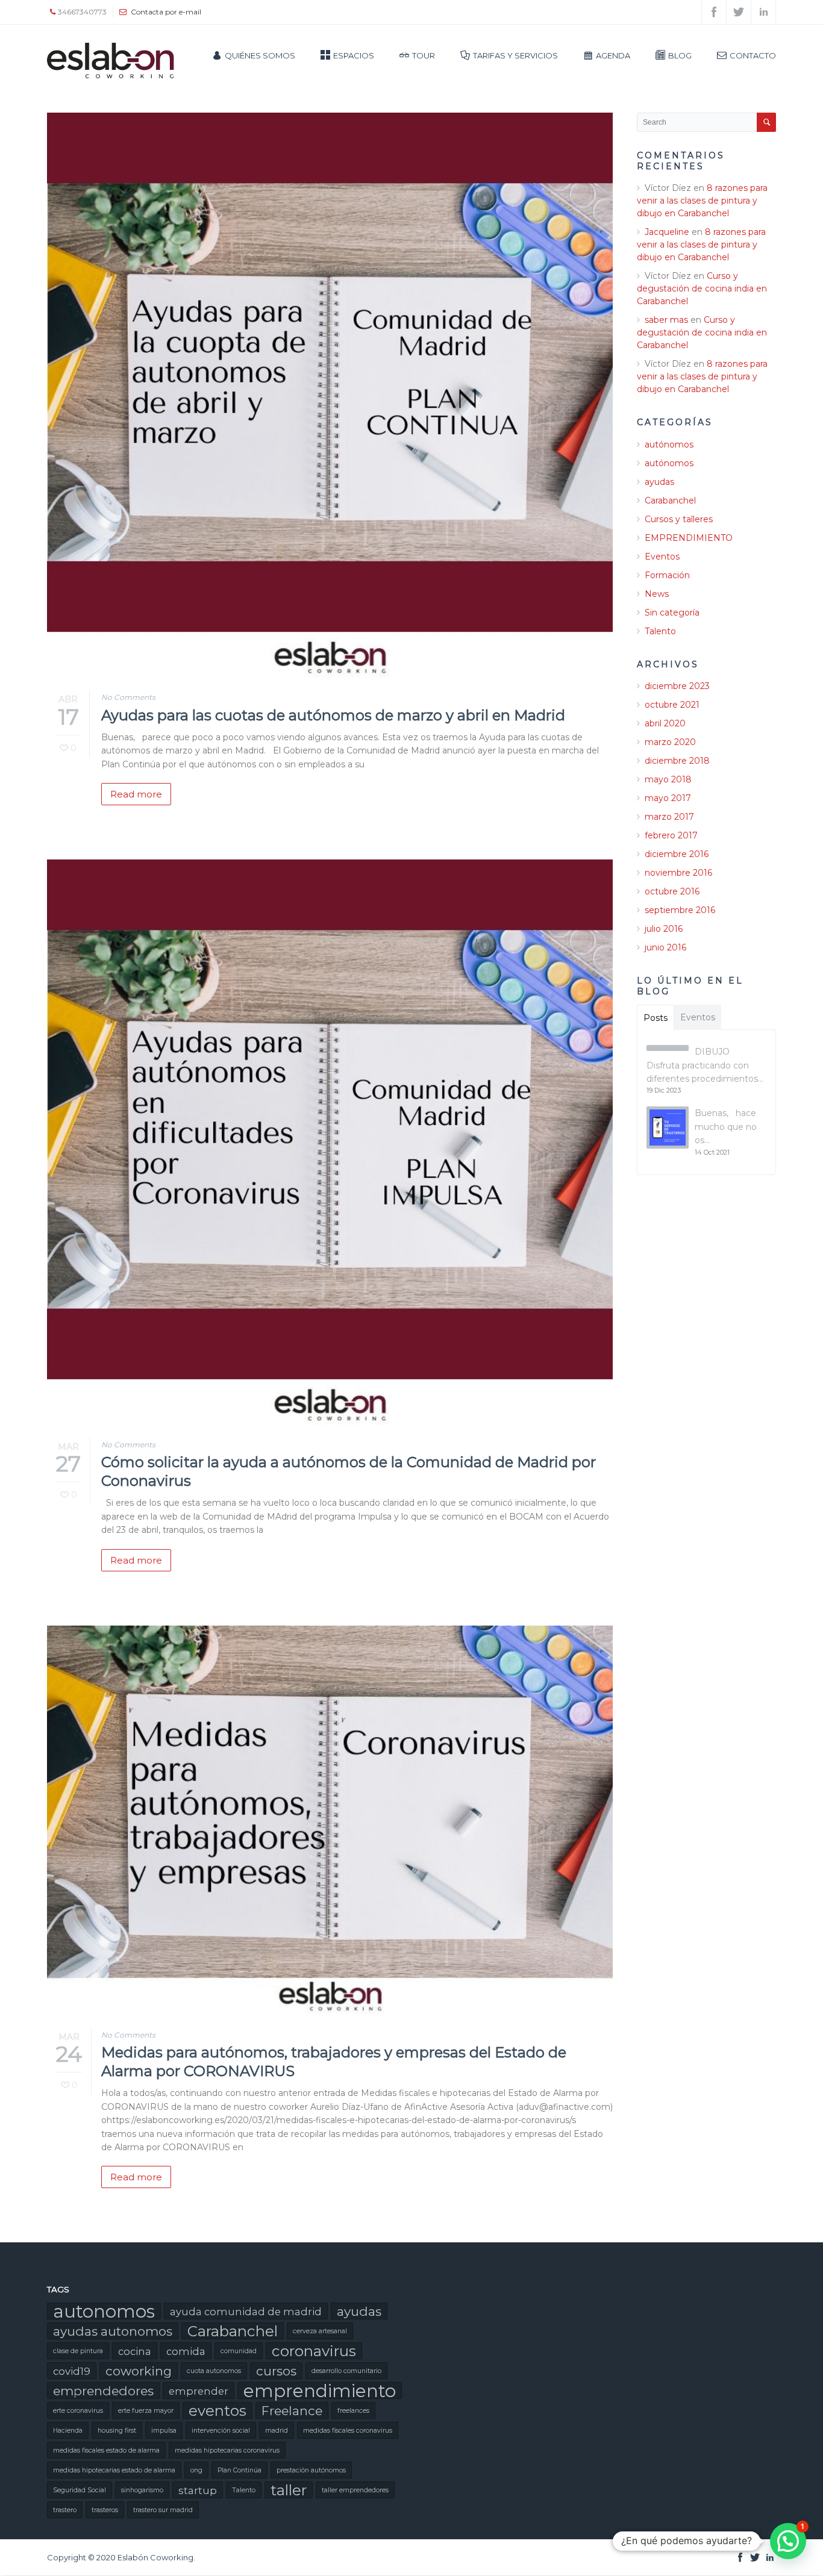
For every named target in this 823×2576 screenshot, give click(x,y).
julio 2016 (664, 929)
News (657, 594)
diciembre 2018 (677, 761)
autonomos (104, 2311)
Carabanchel (670, 501)
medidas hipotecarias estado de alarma (114, 2470)
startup (198, 2490)
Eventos (662, 557)
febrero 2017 (671, 835)
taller (289, 2490)
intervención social (221, 2431)
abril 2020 (665, 723)
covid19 (72, 2371)
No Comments (128, 697)
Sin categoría (672, 613)
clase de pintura (78, 2351)
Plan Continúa (239, 2470)
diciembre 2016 (677, 854)
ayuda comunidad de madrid (246, 2312)
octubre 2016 (672, 891)
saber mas (666, 320)
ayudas (659, 482)
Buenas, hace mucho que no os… (726, 1127)
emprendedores (103, 2391)
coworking (139, 2371)
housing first (117, 2431)
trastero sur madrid (163, 2510)
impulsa (164, 2431)
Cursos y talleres (679, 519)
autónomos (669, 444)
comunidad (239, 2351)
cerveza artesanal (320, 2331)
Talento (660, 631)
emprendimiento (320, 2390)
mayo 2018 (668, 779)
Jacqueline (667, 232)
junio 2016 (665, 947)
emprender (199, 2391)
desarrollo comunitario (346, 2371)
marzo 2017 (669, 817)
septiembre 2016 (680, 910)
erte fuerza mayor (146, 2411)
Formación (667, 575)
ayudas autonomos (113, 2331)
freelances (353, 2411)
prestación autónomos (311, 2470)
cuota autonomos (214, 2371)
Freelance (292, 2411)
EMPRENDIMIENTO (689, 538)
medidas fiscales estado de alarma (106, 2450)
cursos (276, 2371)
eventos (217, 2410)
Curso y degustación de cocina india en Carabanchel (702, 288)
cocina (135, 2351)
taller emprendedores (355, 2490)
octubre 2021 (672, 705)
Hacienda (68, 2431)
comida (186, 2351)
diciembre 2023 (677, 686)
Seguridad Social (80, 2490)
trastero (65, 2510)
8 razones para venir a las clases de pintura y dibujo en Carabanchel (702, 201)
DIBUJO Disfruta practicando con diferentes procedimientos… (705, 1065)
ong (196, 2470)
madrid (277, 2431)
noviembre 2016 (678, 873)
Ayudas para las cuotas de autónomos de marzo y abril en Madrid (333, 715)
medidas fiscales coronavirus (348, 2431)
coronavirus (314, 2351)
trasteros (105, 2510)
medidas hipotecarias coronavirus (227, 2450)
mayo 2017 (668, 798)
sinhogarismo (142, 2490)
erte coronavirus (78, 2411)
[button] (788, 2541)
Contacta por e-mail (166, 12)
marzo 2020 (670, 742)
